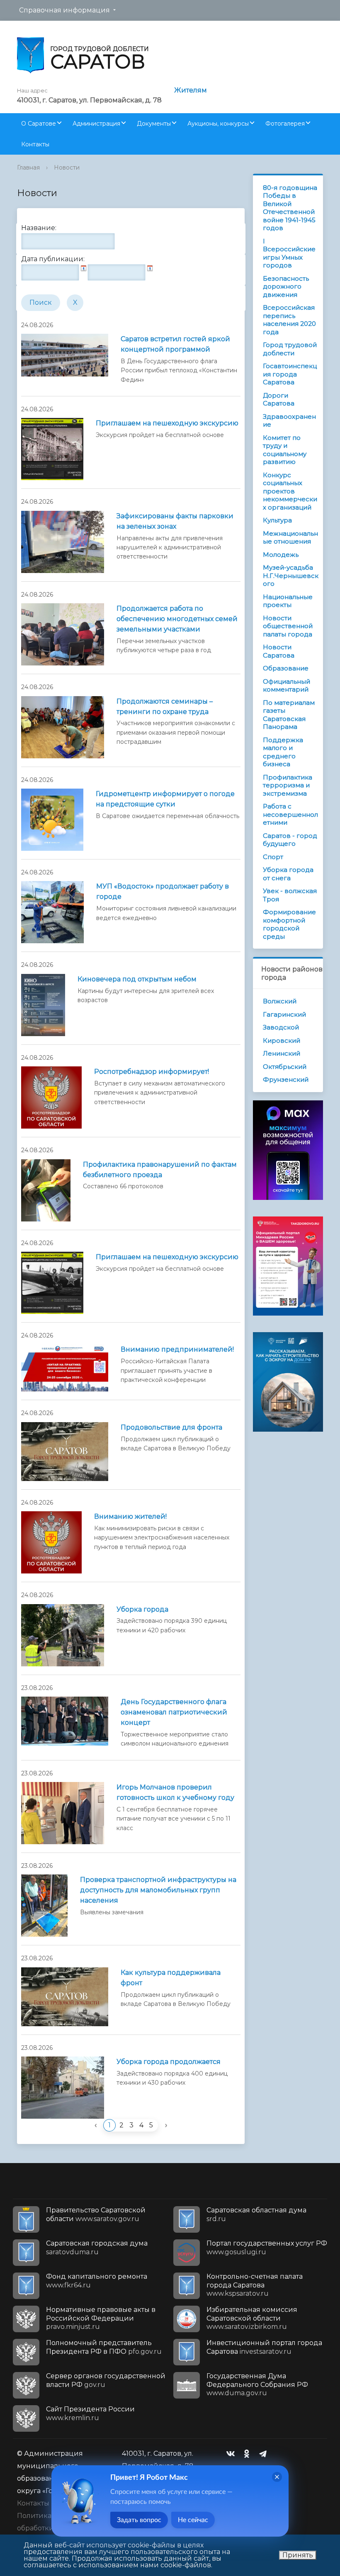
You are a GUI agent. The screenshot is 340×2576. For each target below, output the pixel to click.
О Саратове (39, 124)
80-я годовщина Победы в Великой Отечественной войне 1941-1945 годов (290, 208)
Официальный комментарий (287, 686)
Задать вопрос (139, 2520)
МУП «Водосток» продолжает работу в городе (163, 891)
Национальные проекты (288, 601)
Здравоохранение (289, 421)
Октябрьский (285, 1067)
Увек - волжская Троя (290, 895)
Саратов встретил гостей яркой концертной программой (175, 344)
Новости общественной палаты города (288, 626)
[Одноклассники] (249, 2454)
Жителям (191, 90)
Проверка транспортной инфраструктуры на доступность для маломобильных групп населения (158, 1890)
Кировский (282, 1040)
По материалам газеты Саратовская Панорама (289, 715)
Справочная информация (64, 10)
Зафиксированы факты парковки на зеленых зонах (175, 521)
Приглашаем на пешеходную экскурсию (167, 423)
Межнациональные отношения (290, 538)
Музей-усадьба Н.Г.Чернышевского (291, 575)
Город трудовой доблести (290, 349)
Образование (286, 668)
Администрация (96, 124)
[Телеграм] (265, 2454)
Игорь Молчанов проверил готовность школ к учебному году (175, 1792)
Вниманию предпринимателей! (177, 1349)
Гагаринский (284, 1014)
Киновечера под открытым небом (137, 979)
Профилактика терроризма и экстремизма (288, 785)
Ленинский (282, 1053)
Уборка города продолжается (169, 2062)
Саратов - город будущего (290, 840)
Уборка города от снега (288, 874)
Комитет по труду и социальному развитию (285, 450)
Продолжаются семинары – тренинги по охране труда (165, 707)
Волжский (280, 1001)
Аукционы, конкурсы (218, 124)
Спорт (273, 857)
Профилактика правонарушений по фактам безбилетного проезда (160, 1170)
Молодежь (281, 555)
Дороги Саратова (279, 399)
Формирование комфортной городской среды (289, 924)
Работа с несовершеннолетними (290, 814)
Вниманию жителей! (130, 1516)
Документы (154, 124)
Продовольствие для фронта (171, 1427)
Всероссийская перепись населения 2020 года (289, 320)
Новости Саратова (279, 651)
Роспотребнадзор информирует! (152, 1072)
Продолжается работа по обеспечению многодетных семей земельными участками (177, 619)
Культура (277, 520)
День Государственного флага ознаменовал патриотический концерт (174, 1712)
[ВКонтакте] (233, 2454)
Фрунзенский (286, 1079)
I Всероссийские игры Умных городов (289, 253)
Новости (67, 168)
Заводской (281, 1027)
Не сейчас (193, 2520)
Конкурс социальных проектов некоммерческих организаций (290, 491)
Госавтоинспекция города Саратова (290, 374)
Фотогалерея (285, 124)
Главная (28, 168)
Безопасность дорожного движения (286, 286)
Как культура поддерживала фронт (171, 1978)
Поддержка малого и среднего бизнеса (283, 752)
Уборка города (142, 1609)
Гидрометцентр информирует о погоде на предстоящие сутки (165, 799)
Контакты (35, 144)
